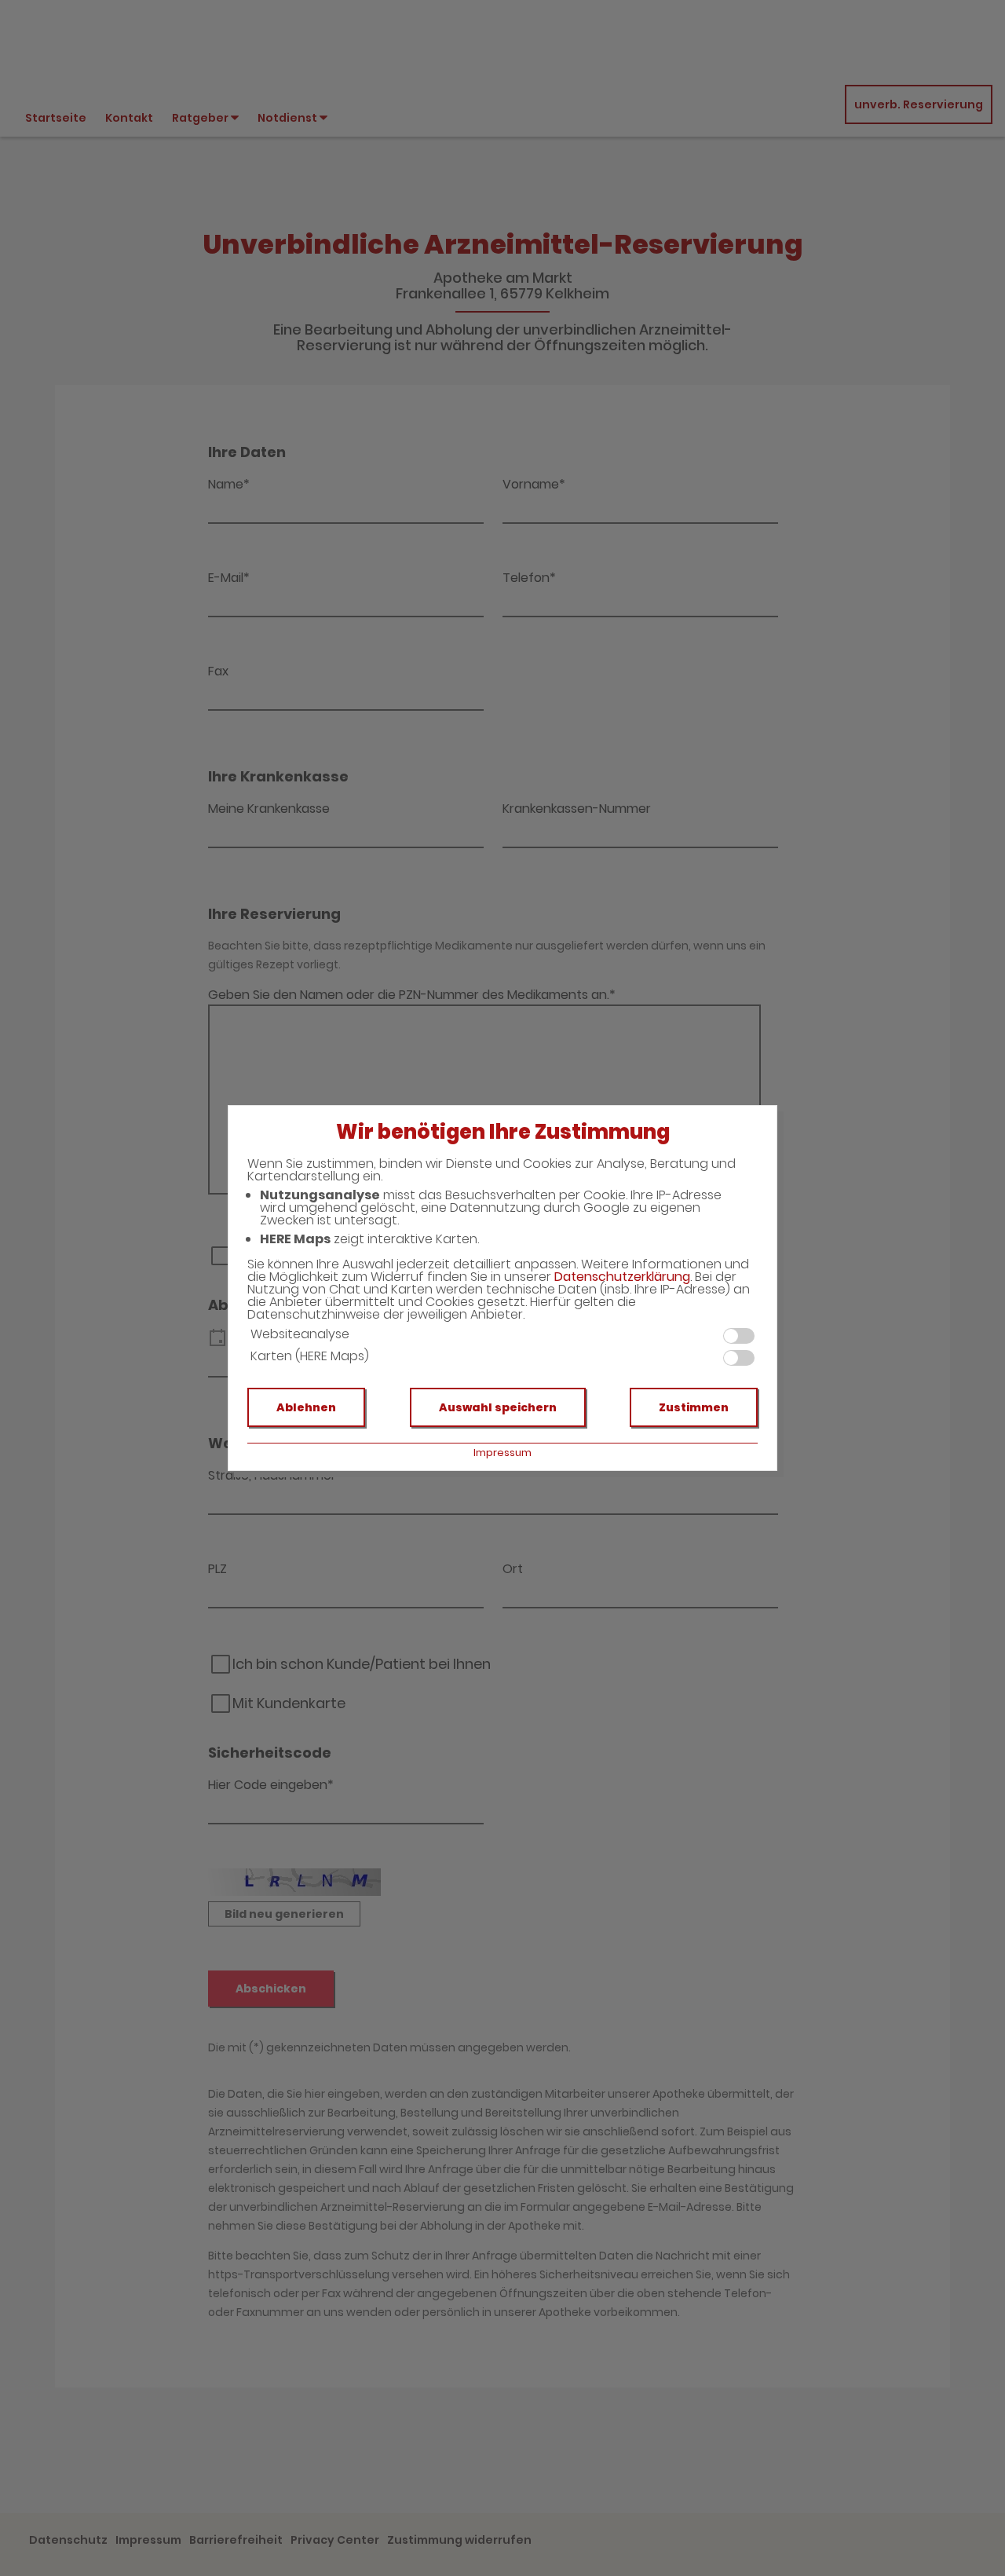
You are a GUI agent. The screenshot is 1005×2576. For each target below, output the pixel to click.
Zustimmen (694, 1407)
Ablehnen (306, 1407)
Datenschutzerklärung (622, 1277)
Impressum (502, 1453)
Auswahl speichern (498, 1407)
